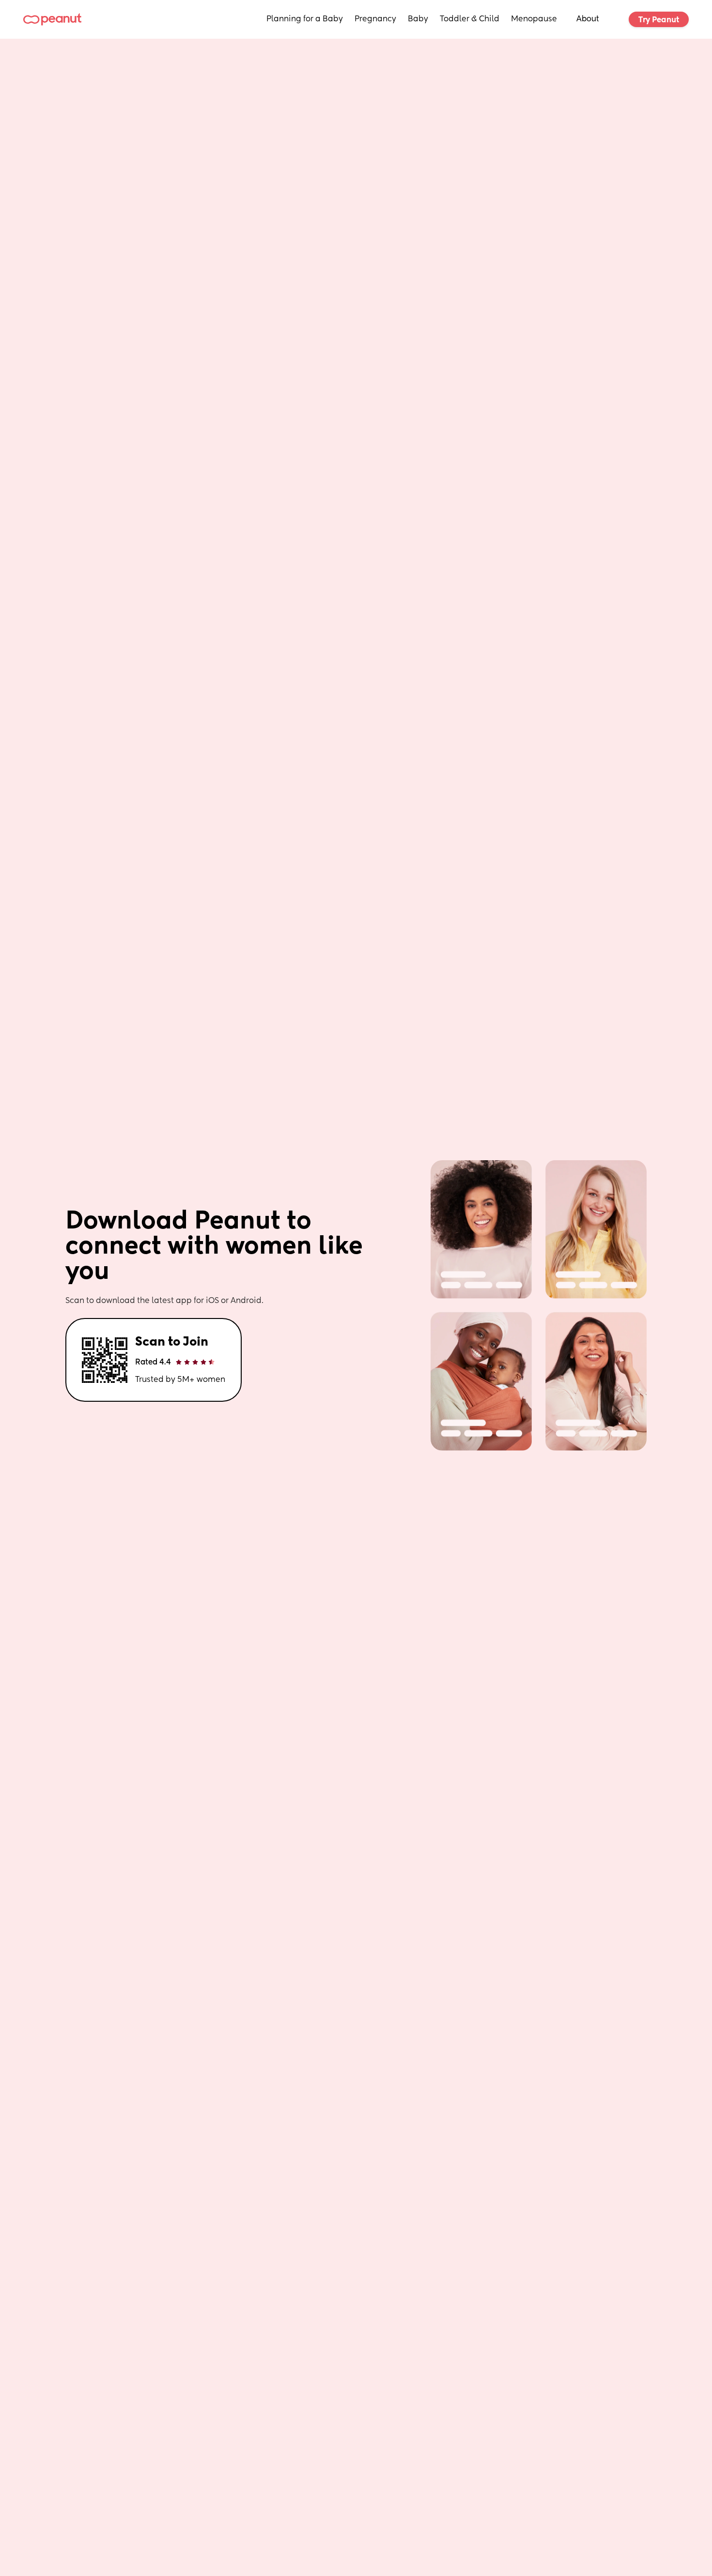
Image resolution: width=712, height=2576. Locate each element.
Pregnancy (375, 19)
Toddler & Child (470, 19)
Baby (418, 19)
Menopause (534, 19)
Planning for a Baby (305, 19)
